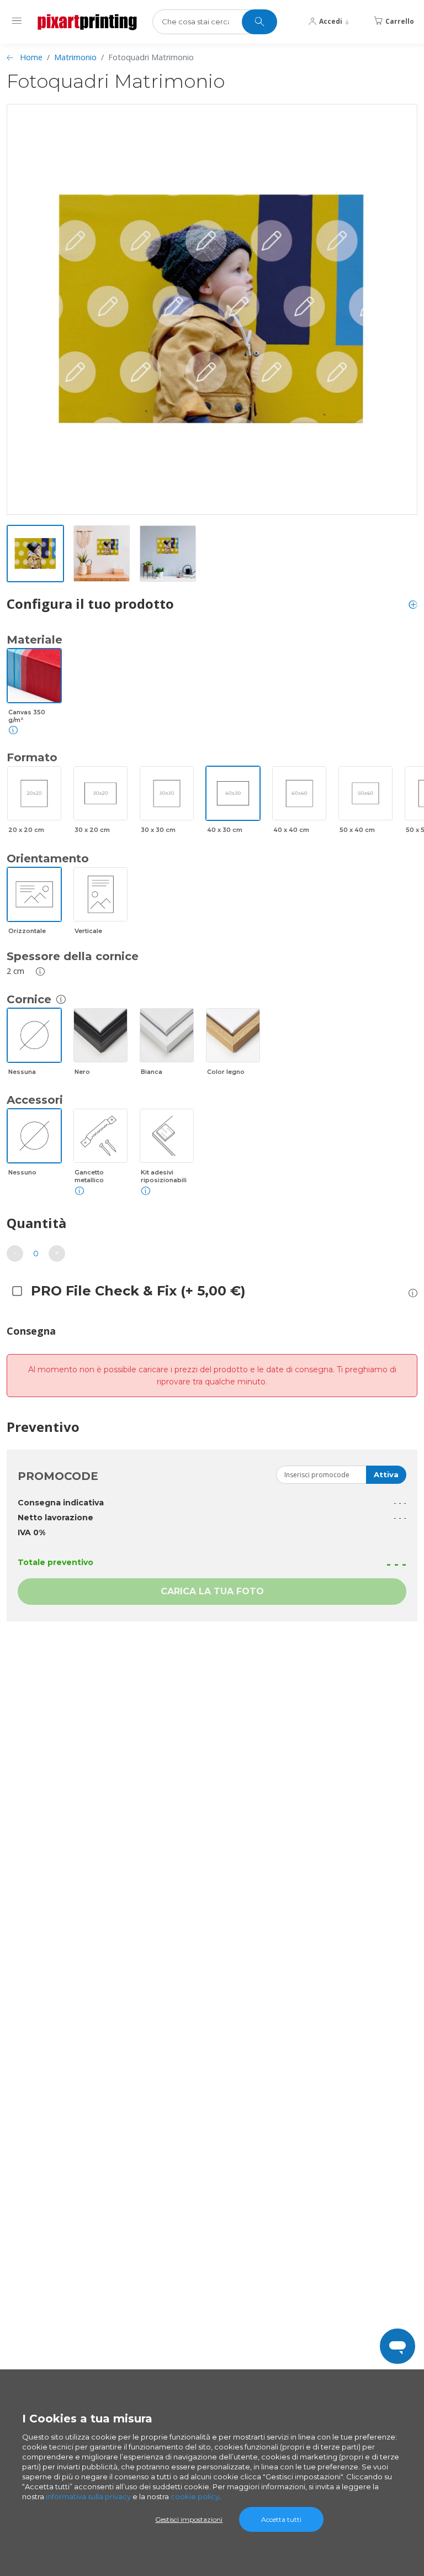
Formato (32, 757)
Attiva (386, 1474)
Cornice (29, 999)
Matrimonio (75, 57)
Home (31, 57)
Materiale (35, 640)
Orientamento (48, 858)
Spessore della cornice (73, 956)
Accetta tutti (281, 2519)
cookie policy (195, 2496)
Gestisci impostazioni (189, 2519)
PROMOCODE (58, 1476)
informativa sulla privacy (88, 2496)
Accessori (35, 1100)
